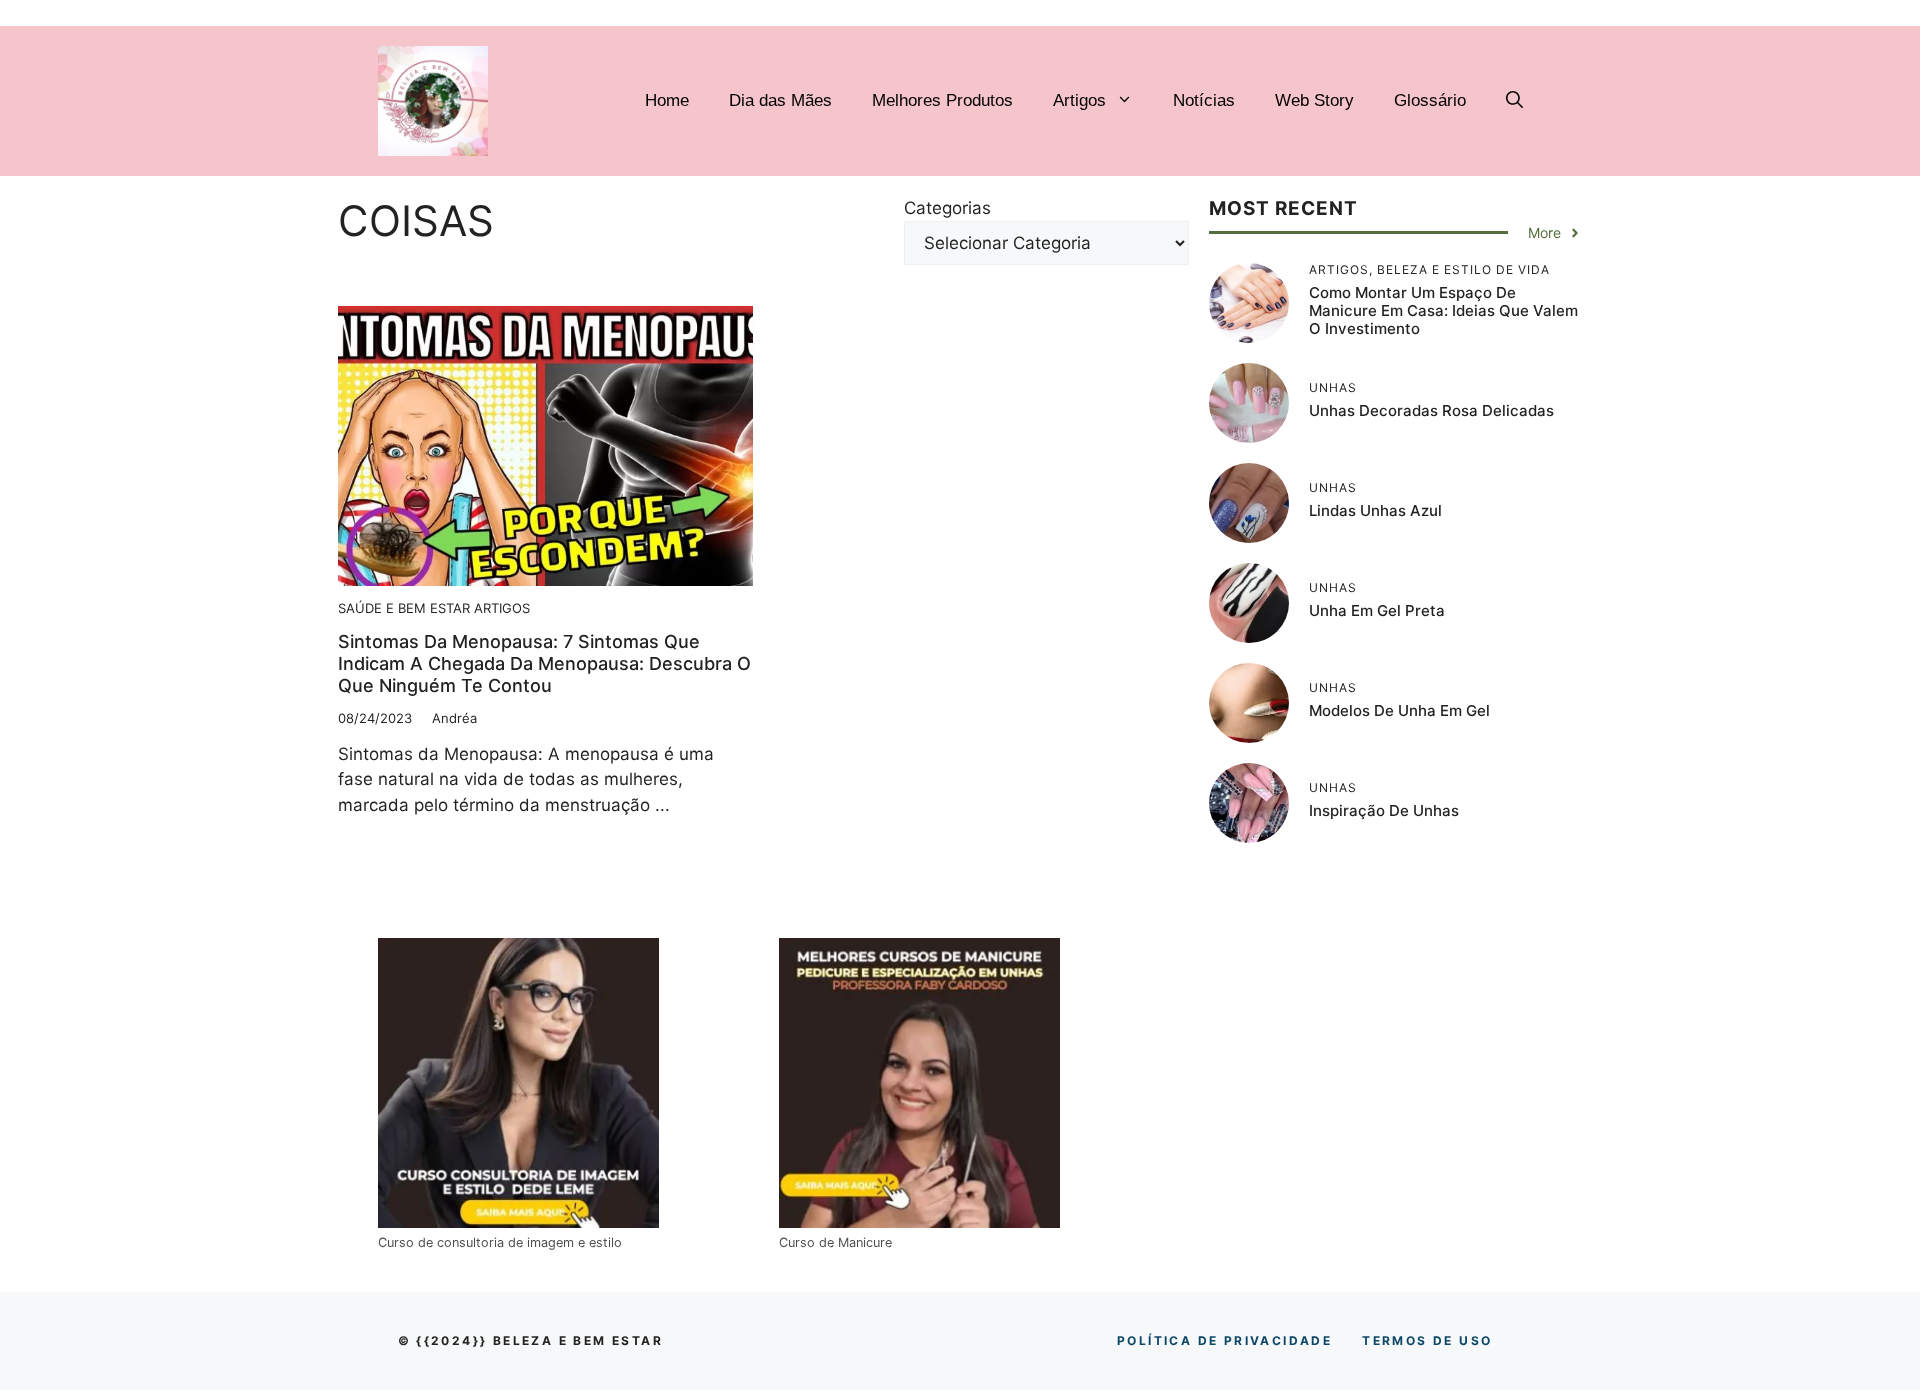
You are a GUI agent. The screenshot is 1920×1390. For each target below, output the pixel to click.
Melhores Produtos (942, 100)
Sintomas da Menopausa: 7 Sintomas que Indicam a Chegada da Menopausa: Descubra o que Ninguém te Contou (544, 663)
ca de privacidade (1224, 1340)
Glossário (1430, 100)
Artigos (1079, 100)
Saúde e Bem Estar (404, 608)
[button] (1514, 101)
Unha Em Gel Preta (1377, 610)
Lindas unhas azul (1375, 510)
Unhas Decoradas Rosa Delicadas (1431, 410)
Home (667, 100)
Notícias (1204, 100)
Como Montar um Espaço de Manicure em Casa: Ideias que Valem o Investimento (1443, 310)
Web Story (1314, 100)
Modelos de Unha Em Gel (1399, 710)
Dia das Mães (780, 100)
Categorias (947, 208)
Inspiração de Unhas (1384, 810)
